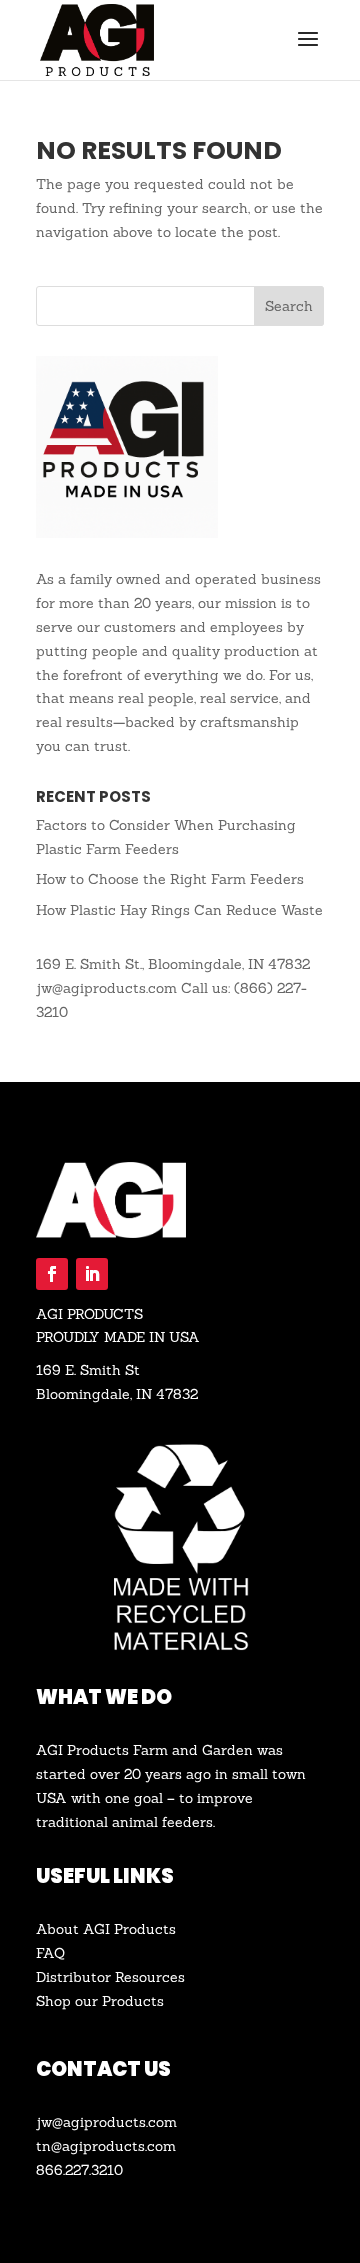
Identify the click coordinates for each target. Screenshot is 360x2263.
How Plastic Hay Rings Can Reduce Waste (179, 910)
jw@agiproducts (91, 2122)
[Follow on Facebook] (52, 1274)
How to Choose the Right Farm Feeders (170, 879)
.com (161, 2122)
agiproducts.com (119, 2146)
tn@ (49, 2146)
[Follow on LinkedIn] (92, 1274)
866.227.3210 (79, 2170)
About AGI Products (106, 1929)
